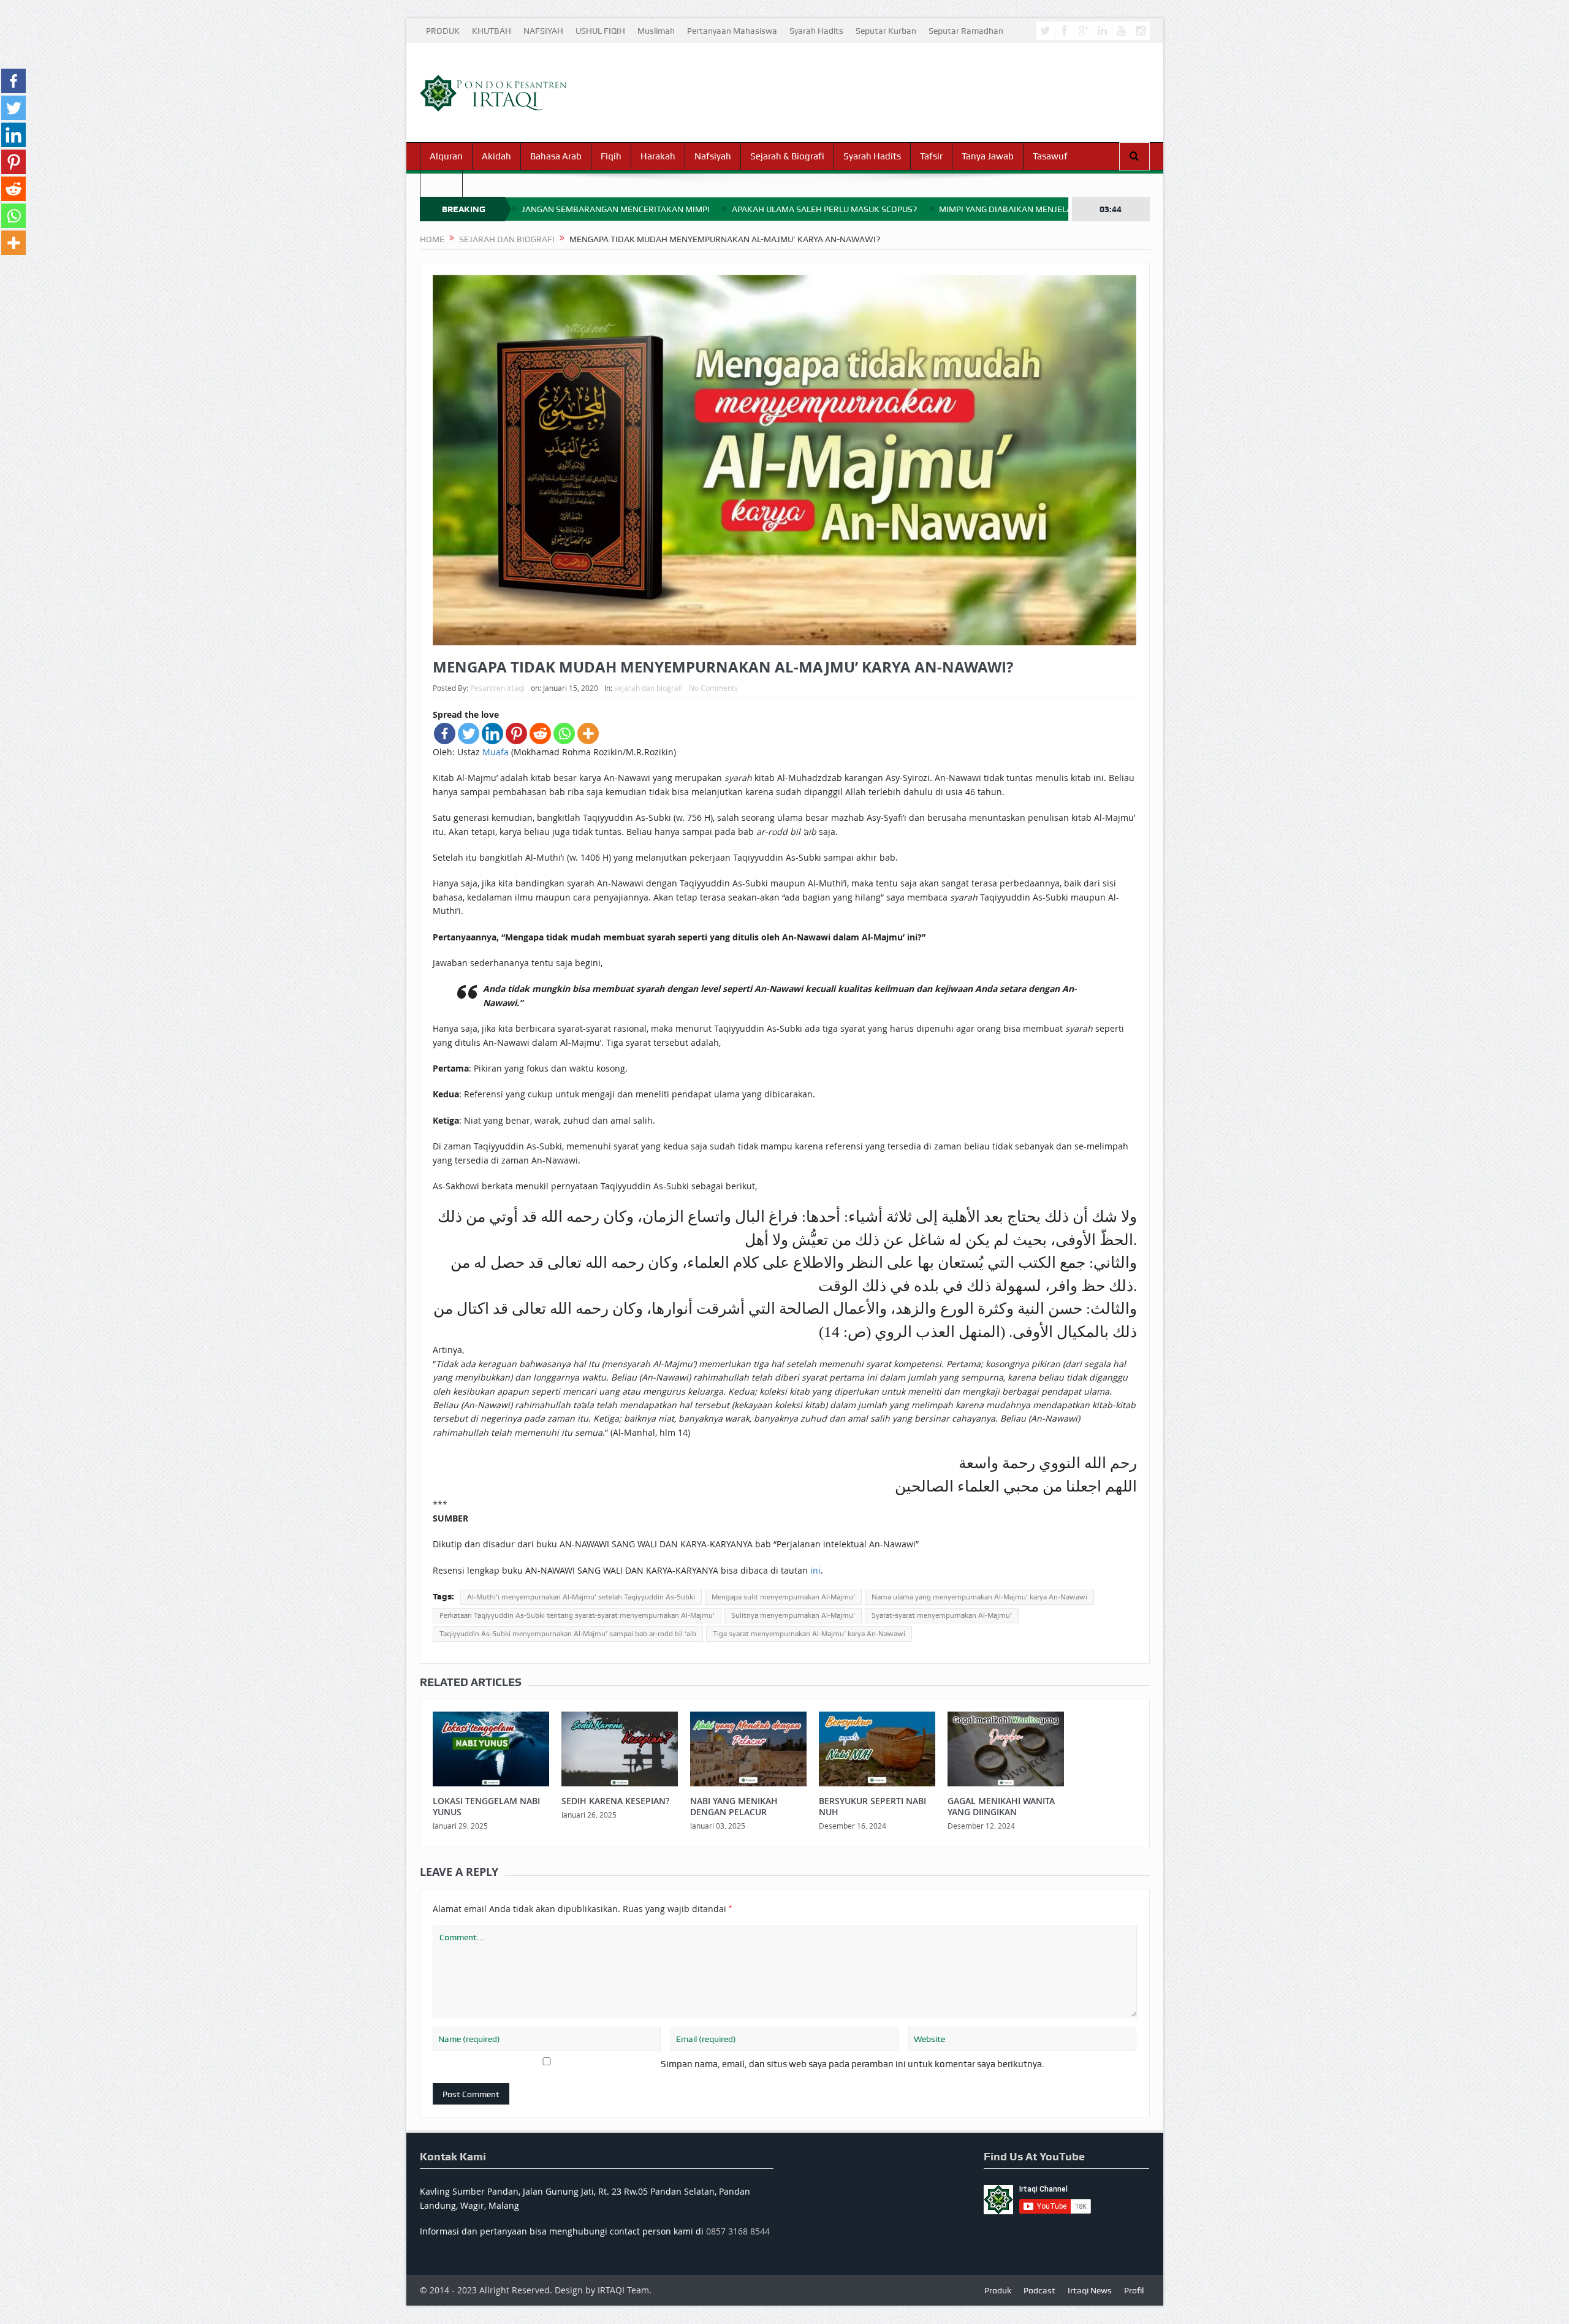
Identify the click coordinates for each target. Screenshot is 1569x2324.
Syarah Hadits (816, 31)
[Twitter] (469, 733)
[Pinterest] (516, 733)
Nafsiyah (713, 156)
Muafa (496, 752)
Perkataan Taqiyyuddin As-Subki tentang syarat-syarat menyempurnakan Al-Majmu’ (577, 1615)
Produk (998, 2290)
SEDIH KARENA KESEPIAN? (615, 1801)
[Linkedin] (492, 733)
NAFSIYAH (543, 31)
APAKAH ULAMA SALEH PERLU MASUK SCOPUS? (824, 209)
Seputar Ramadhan (966, 31)
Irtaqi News (1090, 2290)
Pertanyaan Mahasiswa (732, 31)
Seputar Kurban (886, 31)
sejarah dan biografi (648, 688)
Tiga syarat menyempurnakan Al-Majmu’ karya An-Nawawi (809, 1634)
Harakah (658, 156)
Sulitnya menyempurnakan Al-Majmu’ (793, 1615)
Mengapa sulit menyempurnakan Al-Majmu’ (783, 1597)
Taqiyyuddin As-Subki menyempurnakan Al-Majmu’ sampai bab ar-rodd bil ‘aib (568, 1634)
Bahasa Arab (556, 156)
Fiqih (611, 156)
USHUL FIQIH (600, 31)
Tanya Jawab (988, 156)
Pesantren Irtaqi (497, 688)
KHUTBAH (492, 31)
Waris (441, 183)
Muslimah (656, 31)
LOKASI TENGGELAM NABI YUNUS (486, 1806)
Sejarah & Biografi (787, 156)
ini (815, 1570)
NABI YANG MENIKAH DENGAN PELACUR (734, 1806)
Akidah (496, 156)
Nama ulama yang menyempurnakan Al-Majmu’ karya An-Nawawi (979, 1597)
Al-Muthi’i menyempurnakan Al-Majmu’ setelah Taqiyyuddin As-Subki (581, 1597)
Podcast (1039, 2290)
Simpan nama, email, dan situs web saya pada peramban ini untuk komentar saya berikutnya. (853, 2064)
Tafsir (931, 156)
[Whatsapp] (564, 733)
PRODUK (443, 31)
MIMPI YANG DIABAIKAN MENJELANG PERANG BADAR (1043, 209)
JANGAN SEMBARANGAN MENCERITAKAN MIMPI (616, 209)
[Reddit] (540, 733)
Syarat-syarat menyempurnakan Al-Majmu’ (942, 1615)
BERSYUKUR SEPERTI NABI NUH (872, 1806)
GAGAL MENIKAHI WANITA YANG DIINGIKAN (1001, 1806)
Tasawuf (1050, 156)
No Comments (713, 688)
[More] (588, 733)
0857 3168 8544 (738, 2231)
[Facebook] (445, 733)
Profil (1134, 2290)
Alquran (446, 156)
